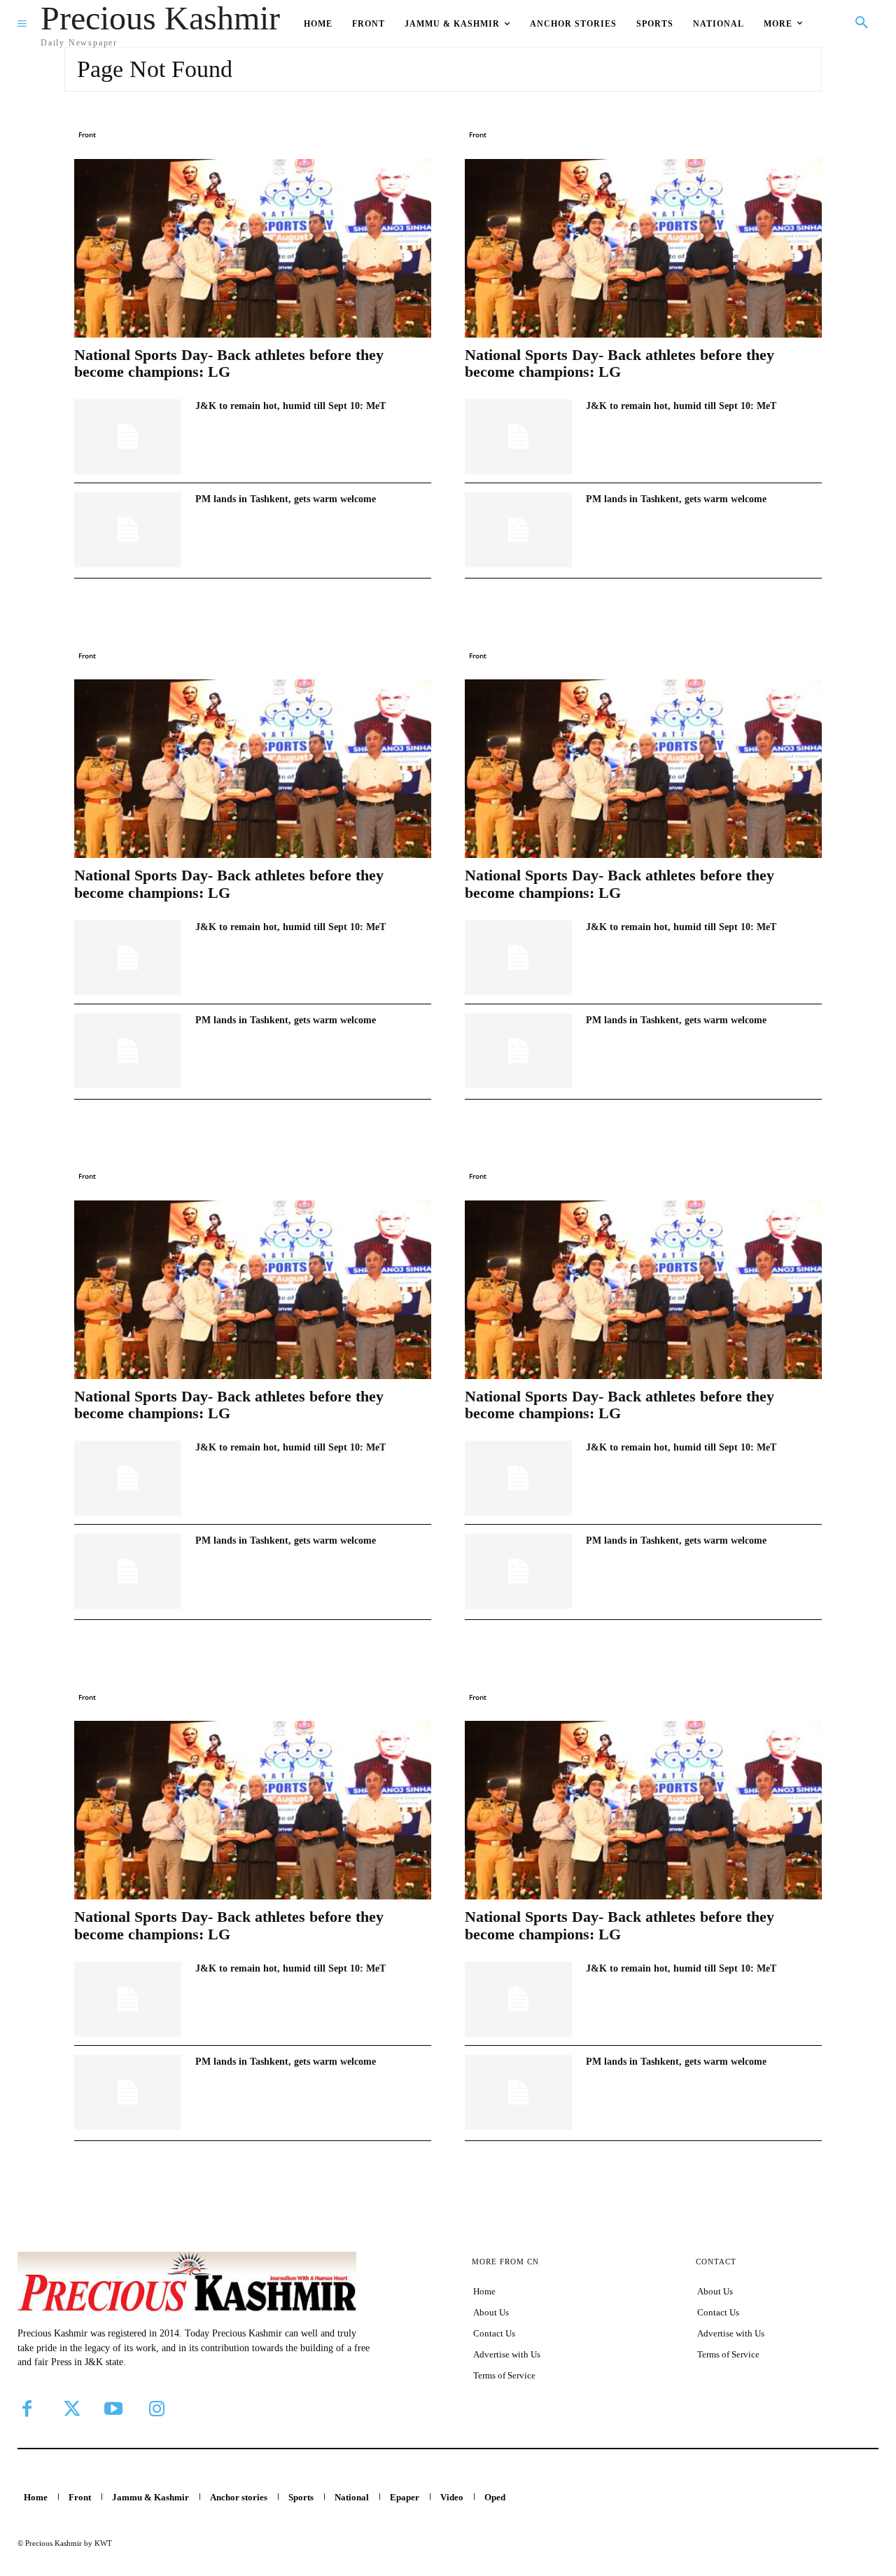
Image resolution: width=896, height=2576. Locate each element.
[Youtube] (113, 2409)
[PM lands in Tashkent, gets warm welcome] (128, 530)
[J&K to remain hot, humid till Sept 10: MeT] (128, 437)
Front (87, 134)
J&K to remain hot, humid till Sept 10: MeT (290, 406)
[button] (862, 23)
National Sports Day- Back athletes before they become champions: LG (229, 363)
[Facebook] (27, 2409)
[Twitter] (70, 2409)
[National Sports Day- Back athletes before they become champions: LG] (253, 248)
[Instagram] (157, 2409)
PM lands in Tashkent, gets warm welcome (286, 499)
